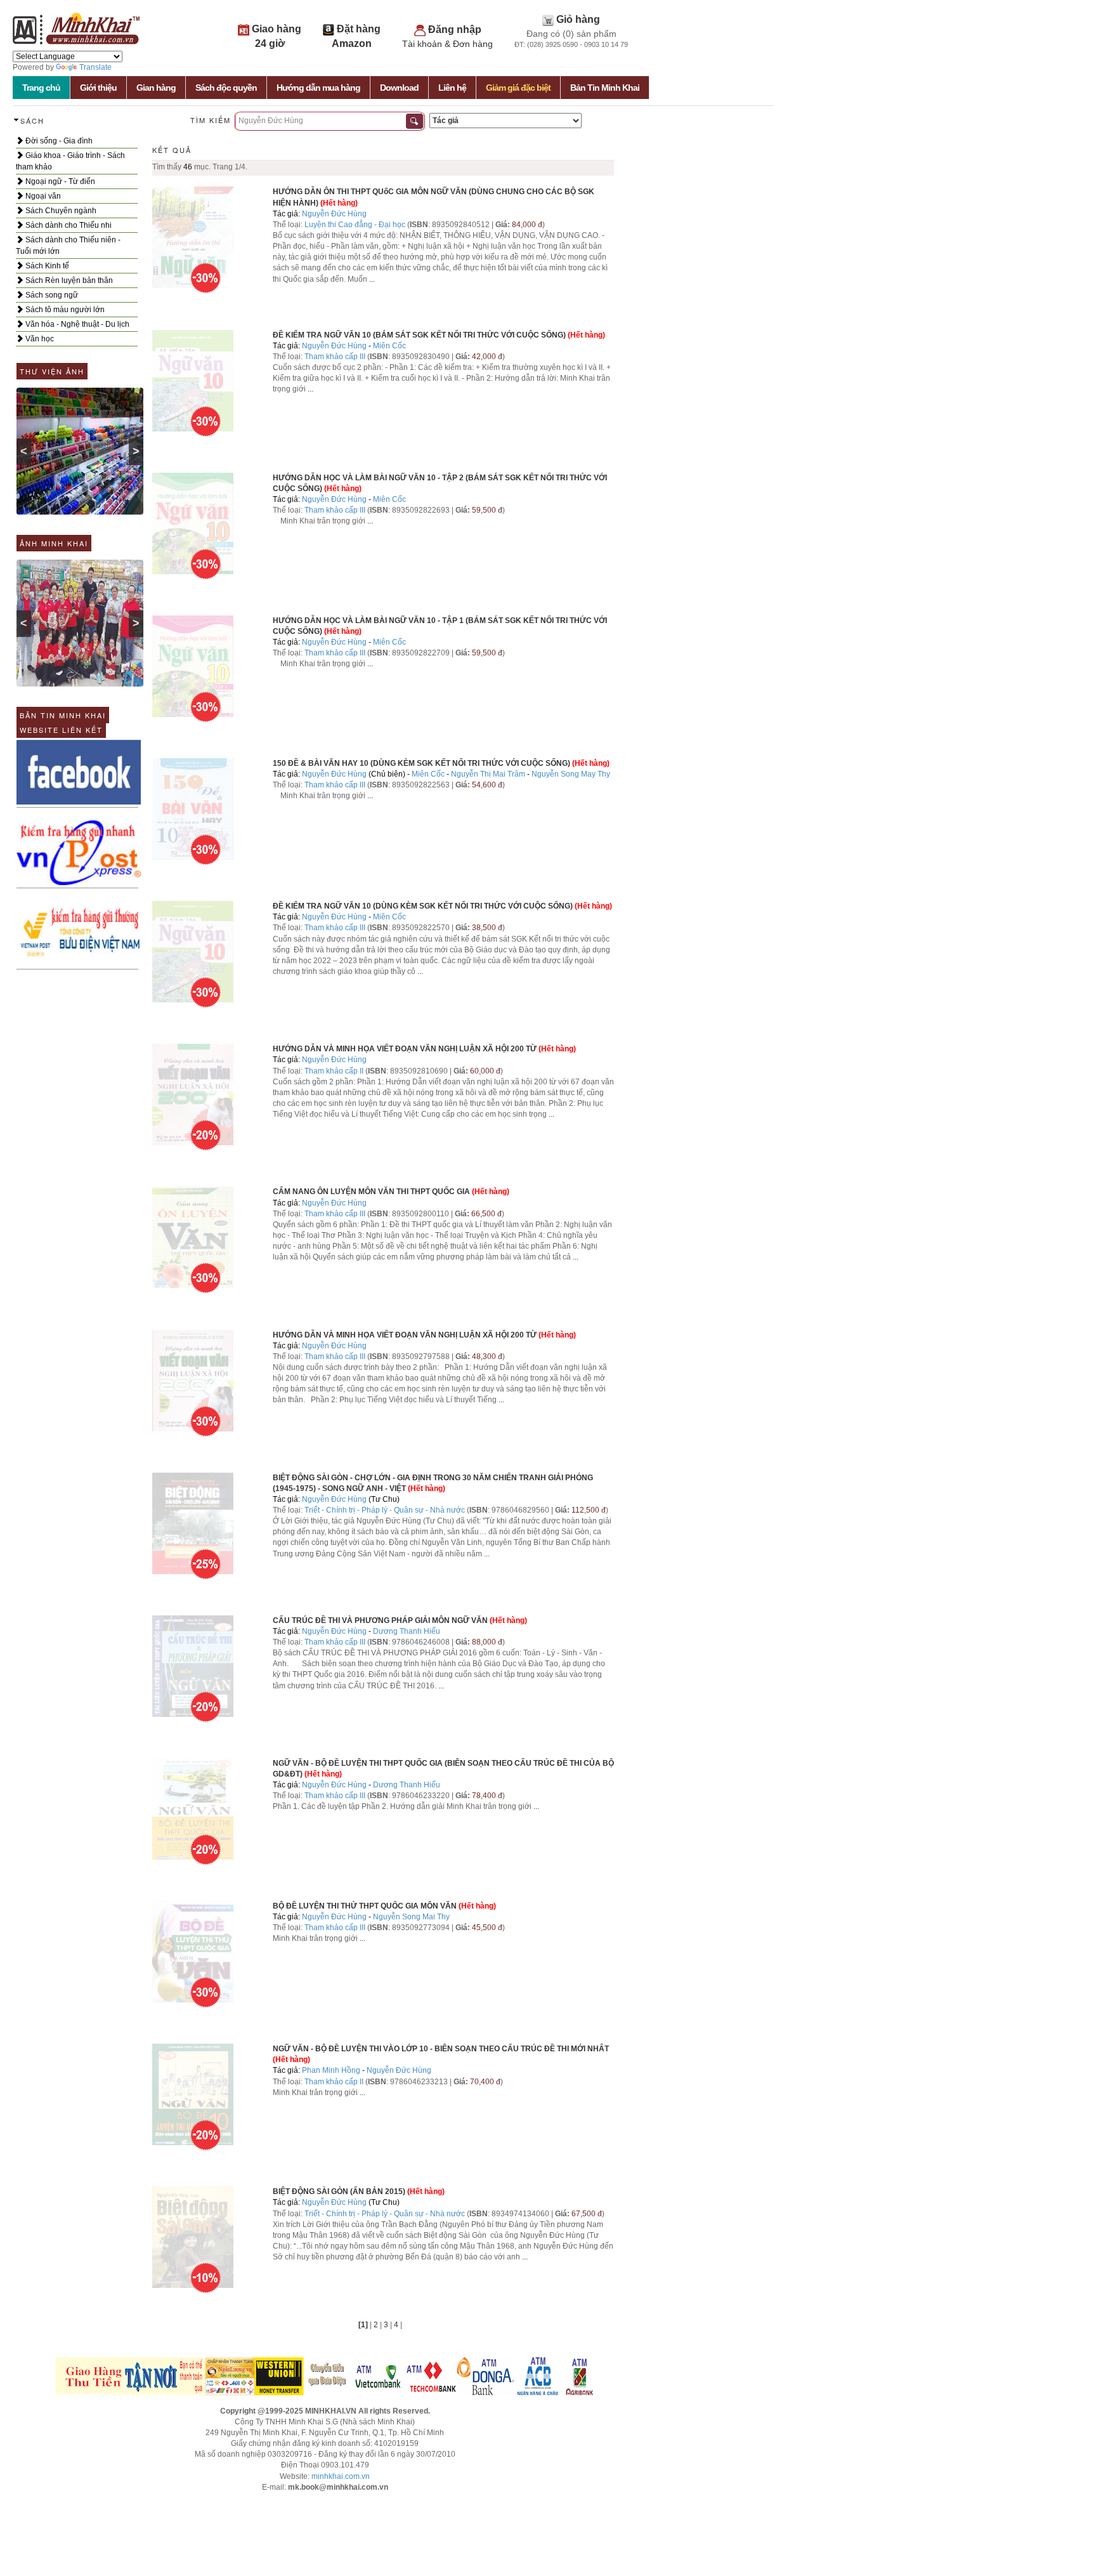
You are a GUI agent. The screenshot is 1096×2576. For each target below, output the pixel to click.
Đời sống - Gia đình (58, 141)
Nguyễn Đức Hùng (334, 214)
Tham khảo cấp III (335, 357)
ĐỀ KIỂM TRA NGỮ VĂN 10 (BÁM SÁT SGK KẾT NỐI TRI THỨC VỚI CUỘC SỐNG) (419, 335)
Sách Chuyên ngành (60, 211)
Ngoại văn (42, 196)
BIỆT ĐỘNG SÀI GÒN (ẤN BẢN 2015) (339, 2192)
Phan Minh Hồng (331, 2070)
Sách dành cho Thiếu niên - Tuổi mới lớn (68, 246)
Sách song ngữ (51, 295)
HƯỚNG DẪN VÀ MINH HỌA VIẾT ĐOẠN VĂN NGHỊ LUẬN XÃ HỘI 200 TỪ (405, 1049)
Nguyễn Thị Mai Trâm (488, 774)
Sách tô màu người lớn (64, 310)
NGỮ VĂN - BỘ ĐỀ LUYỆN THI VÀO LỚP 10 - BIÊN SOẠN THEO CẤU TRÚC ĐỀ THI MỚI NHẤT (441, 2049)
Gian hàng (156, 88)
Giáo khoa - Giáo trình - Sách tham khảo (70, 161)
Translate (95, 67)
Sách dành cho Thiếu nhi (68, 225)
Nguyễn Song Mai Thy (411, 1917)
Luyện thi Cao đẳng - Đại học (355, 225)
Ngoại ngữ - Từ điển (59, 181)
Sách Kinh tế (46, 266)
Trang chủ (41, 88)
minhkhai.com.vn (341, 2476)
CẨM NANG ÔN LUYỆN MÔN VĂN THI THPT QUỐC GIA (371, 1192)
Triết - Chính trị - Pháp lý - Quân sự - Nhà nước (385, 1510)
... (372, 279)
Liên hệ (452, 88)
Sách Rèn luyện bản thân (68, 280)
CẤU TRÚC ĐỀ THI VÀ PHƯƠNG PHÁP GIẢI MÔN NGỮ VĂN (380, 1620)
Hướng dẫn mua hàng (318, 88)
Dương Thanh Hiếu (407, 1631)
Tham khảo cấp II (334, 1071)
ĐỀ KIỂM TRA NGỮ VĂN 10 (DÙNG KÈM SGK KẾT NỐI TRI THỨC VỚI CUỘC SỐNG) (423, 906)
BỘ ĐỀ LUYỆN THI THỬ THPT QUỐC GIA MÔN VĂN (365, 1906)
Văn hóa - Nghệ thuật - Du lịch (76, 324)
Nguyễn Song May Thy (571, 774)
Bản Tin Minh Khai (605, 88)
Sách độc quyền (226, 88)
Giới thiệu (98, 88)
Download (399, 88)
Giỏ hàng (578, 19)
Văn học (39, 339)
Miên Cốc (389, 346)
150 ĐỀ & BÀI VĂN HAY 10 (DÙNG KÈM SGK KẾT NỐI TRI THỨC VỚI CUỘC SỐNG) (421, 763)
